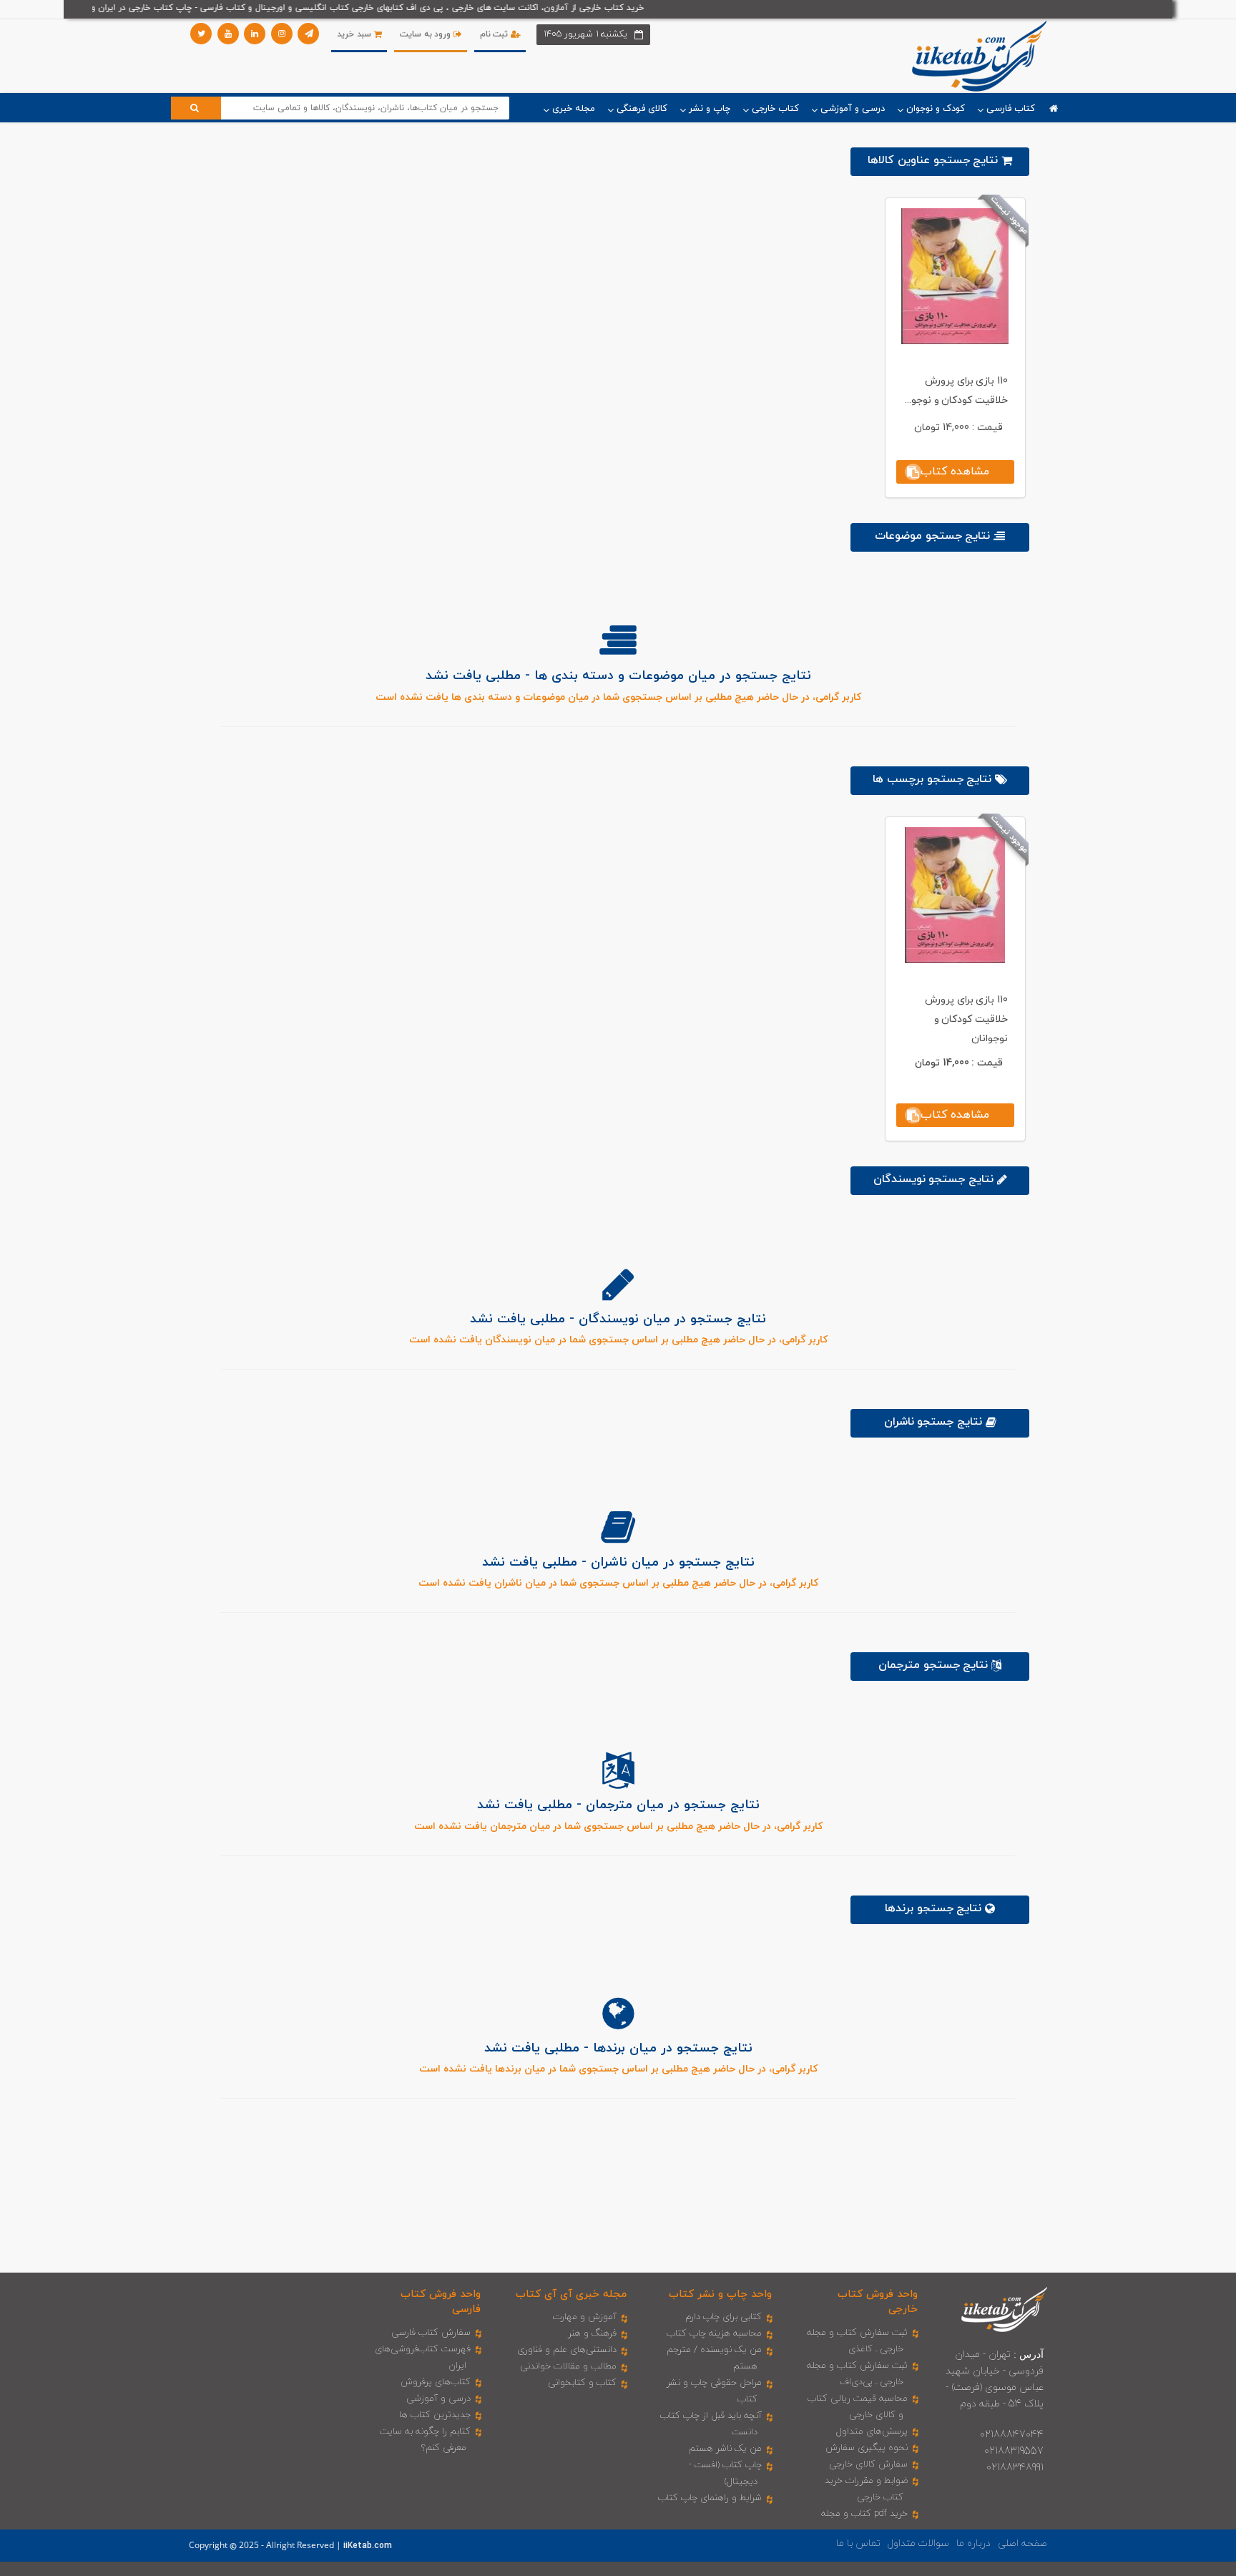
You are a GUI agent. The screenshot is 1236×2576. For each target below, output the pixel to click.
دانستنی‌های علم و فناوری (567, 2350)
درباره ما (973, 2543)
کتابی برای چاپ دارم (724, 2317)
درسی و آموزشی (438, 2399)
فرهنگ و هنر (592, 2333)
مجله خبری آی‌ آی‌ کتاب (571, 2294)
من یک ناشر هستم (725, 2449)
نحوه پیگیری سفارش (867, 2448)
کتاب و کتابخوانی (582, 2383)
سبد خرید (355, 34)
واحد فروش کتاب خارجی (878, 2302)
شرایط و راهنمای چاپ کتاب (710, 2498)
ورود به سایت (427, 34)
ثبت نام (495, 34)
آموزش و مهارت (585, 2317)
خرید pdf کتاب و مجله (864, 2514)
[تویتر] (201, 34)
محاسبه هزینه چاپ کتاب (714, 2333)
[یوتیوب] (228, 34)
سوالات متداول (918, 2543)
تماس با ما (858, 2543)
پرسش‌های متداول (872, 2431)
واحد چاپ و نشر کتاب (720, 2294)
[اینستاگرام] (282, 34)
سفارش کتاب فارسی (431, 2333)
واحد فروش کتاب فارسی (441, 2302)
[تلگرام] (308, 34)
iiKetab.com (368, 2546)
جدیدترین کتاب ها (435, 2415)
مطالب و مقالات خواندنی (568, 2366)
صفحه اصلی (1022, 2543)
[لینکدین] (255, 34)
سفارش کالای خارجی (868, 2464)
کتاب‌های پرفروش (436, 2382)
